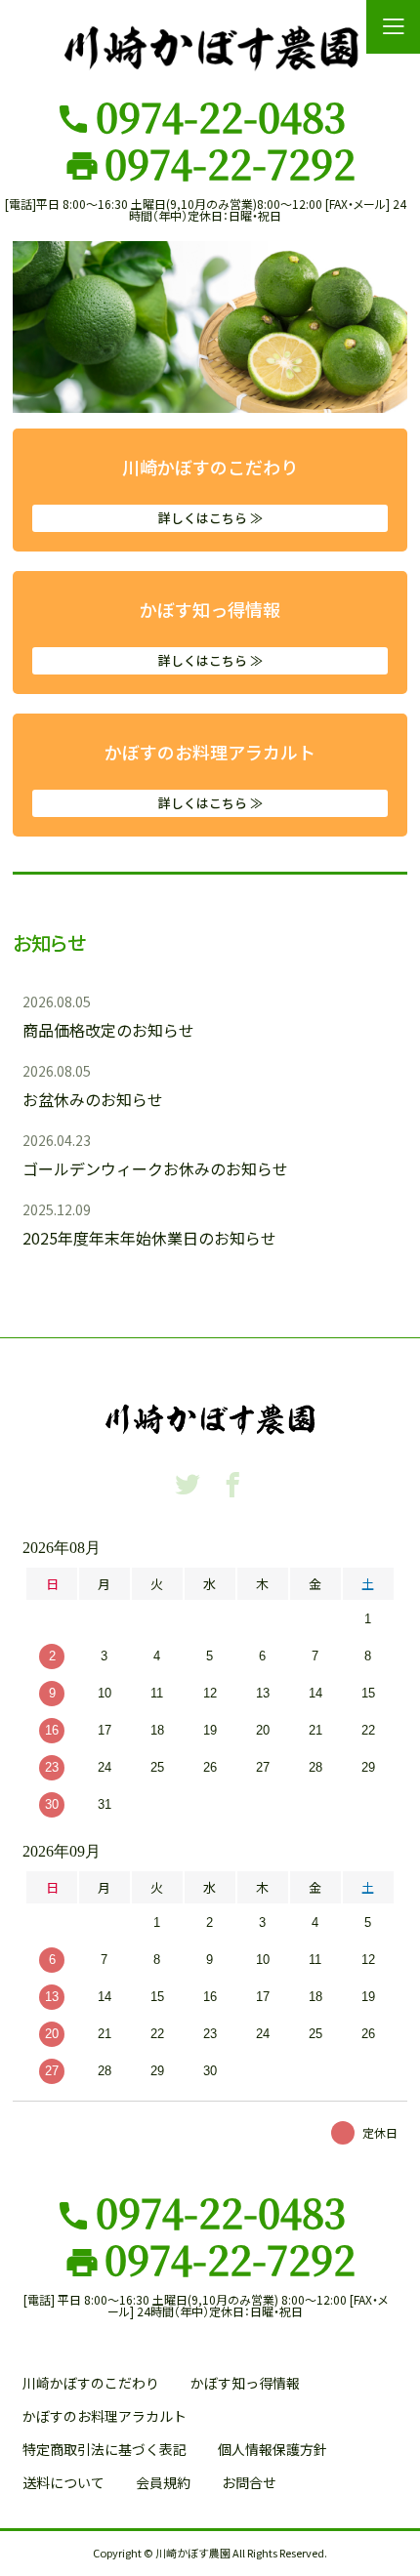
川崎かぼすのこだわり (210, 491)
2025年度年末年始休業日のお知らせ (149, 1238)
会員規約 (163, 2482)
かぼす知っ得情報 (210, 633)
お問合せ (249, 2482)
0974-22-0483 (221, 116)
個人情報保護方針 (273, 2449)
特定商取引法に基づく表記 (105, 2449)
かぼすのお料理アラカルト (210, 776)
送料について (63, 2482)
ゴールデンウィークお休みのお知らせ (155, 1168)
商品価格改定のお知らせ (108, 1030)
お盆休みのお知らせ (93, 1099)
